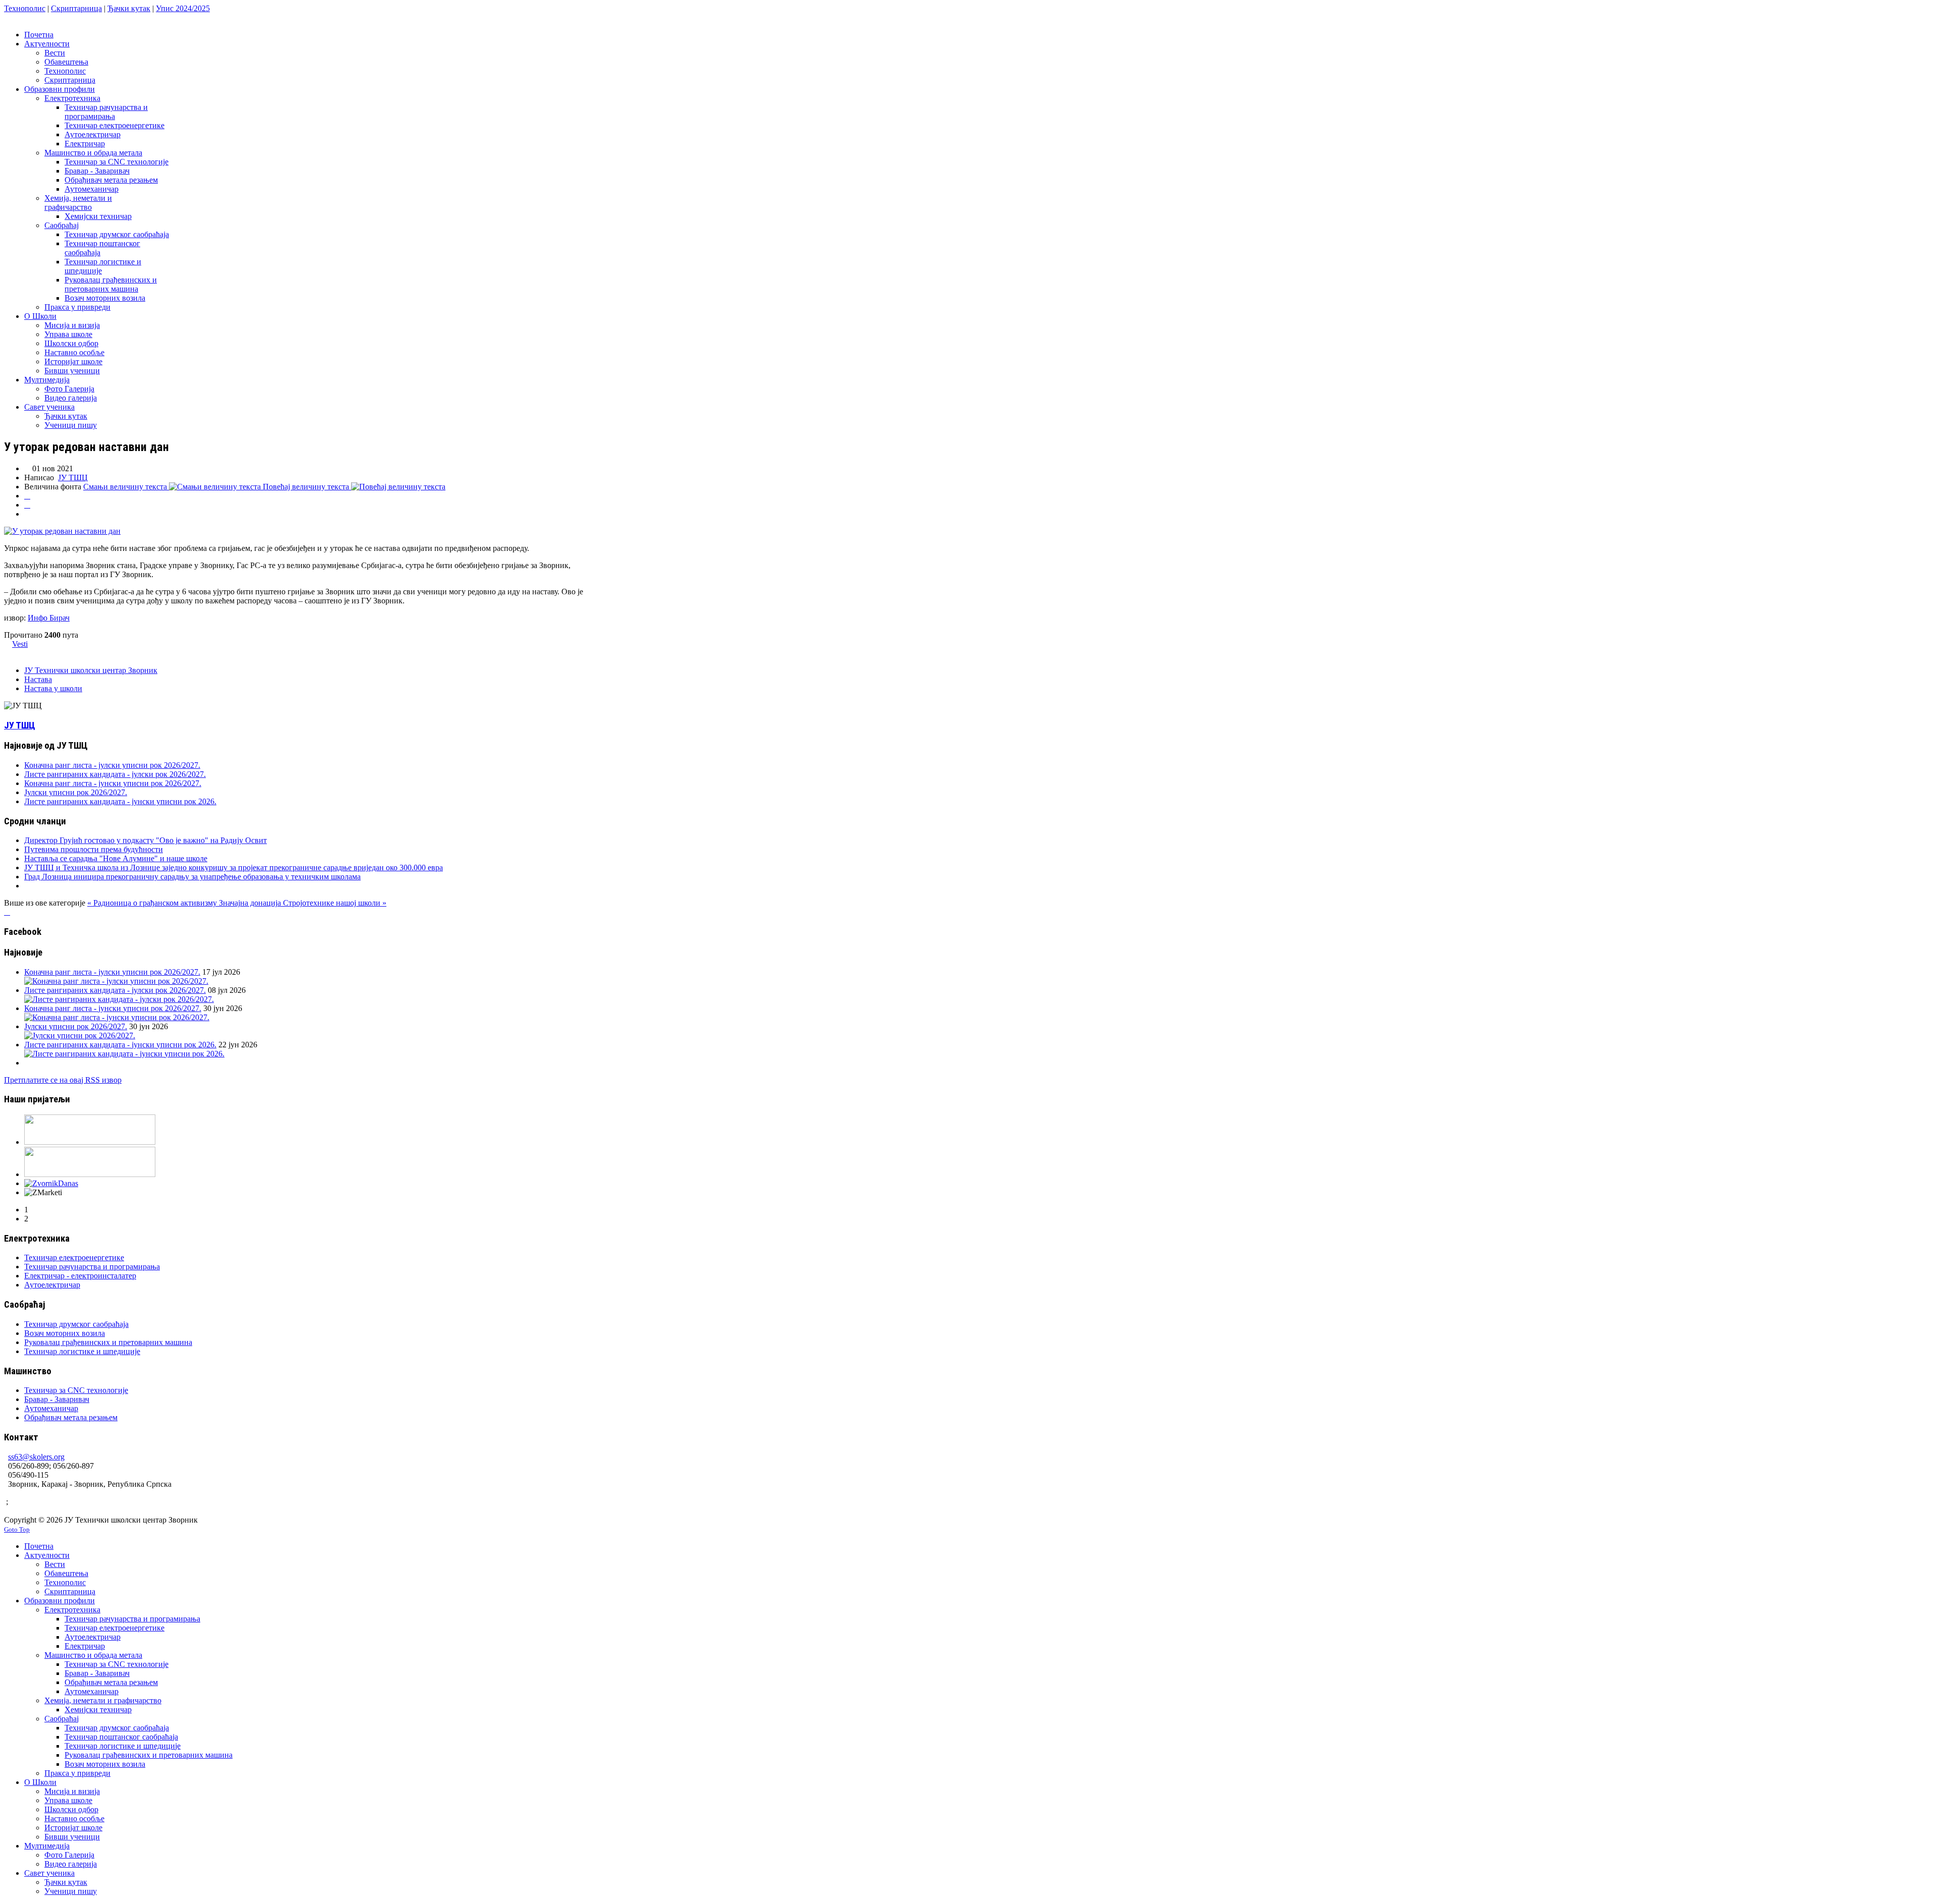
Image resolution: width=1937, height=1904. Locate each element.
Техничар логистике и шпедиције (82, 1351)
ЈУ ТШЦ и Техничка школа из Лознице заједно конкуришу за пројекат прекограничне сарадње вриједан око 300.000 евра (234, 867)
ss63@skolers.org (36, 1457)
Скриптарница (76, 8)
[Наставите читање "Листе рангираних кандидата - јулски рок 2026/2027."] (119, 999)
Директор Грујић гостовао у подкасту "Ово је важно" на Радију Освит (146, 840)
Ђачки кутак (129, 8)
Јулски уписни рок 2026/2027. (76, 792)
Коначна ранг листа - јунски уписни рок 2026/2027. (113, 783)
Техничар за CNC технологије (76, 1390)
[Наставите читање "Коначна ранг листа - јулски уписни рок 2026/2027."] (116, 981)
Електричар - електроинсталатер (80, 1276)
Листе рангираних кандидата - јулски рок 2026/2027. (115, 774)
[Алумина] (90, 1174)
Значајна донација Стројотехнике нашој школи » (303, 903)
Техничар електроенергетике (74, 1257)
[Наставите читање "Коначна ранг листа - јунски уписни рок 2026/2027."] (117, 1017)
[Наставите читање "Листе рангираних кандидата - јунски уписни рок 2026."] (124, 1054)
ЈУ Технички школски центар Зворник (91, 670)
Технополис (25, 8)
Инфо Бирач (49, 618)
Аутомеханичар (51, 1408)
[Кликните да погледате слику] (62, 531)
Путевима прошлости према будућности (94, 849)
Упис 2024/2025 (183, 8)
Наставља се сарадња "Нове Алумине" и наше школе (116, 858)
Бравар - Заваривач (57, 1399)
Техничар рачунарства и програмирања (92, 1267)
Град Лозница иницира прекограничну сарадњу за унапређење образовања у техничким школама (192, 877)
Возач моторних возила (65, 1333)
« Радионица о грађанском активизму (153, 903)
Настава (38, 679)
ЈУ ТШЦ (73, 478)
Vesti (20, 644)
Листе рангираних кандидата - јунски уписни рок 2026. (120, 801)
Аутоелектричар (52, 1285)
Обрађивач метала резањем (71, 1417)
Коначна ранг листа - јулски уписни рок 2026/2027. (112, 765)
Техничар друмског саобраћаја (76, 1324)
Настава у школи (53, 688)
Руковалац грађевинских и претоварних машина (108, 1342)
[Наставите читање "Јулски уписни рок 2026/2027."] (80, 1035)
